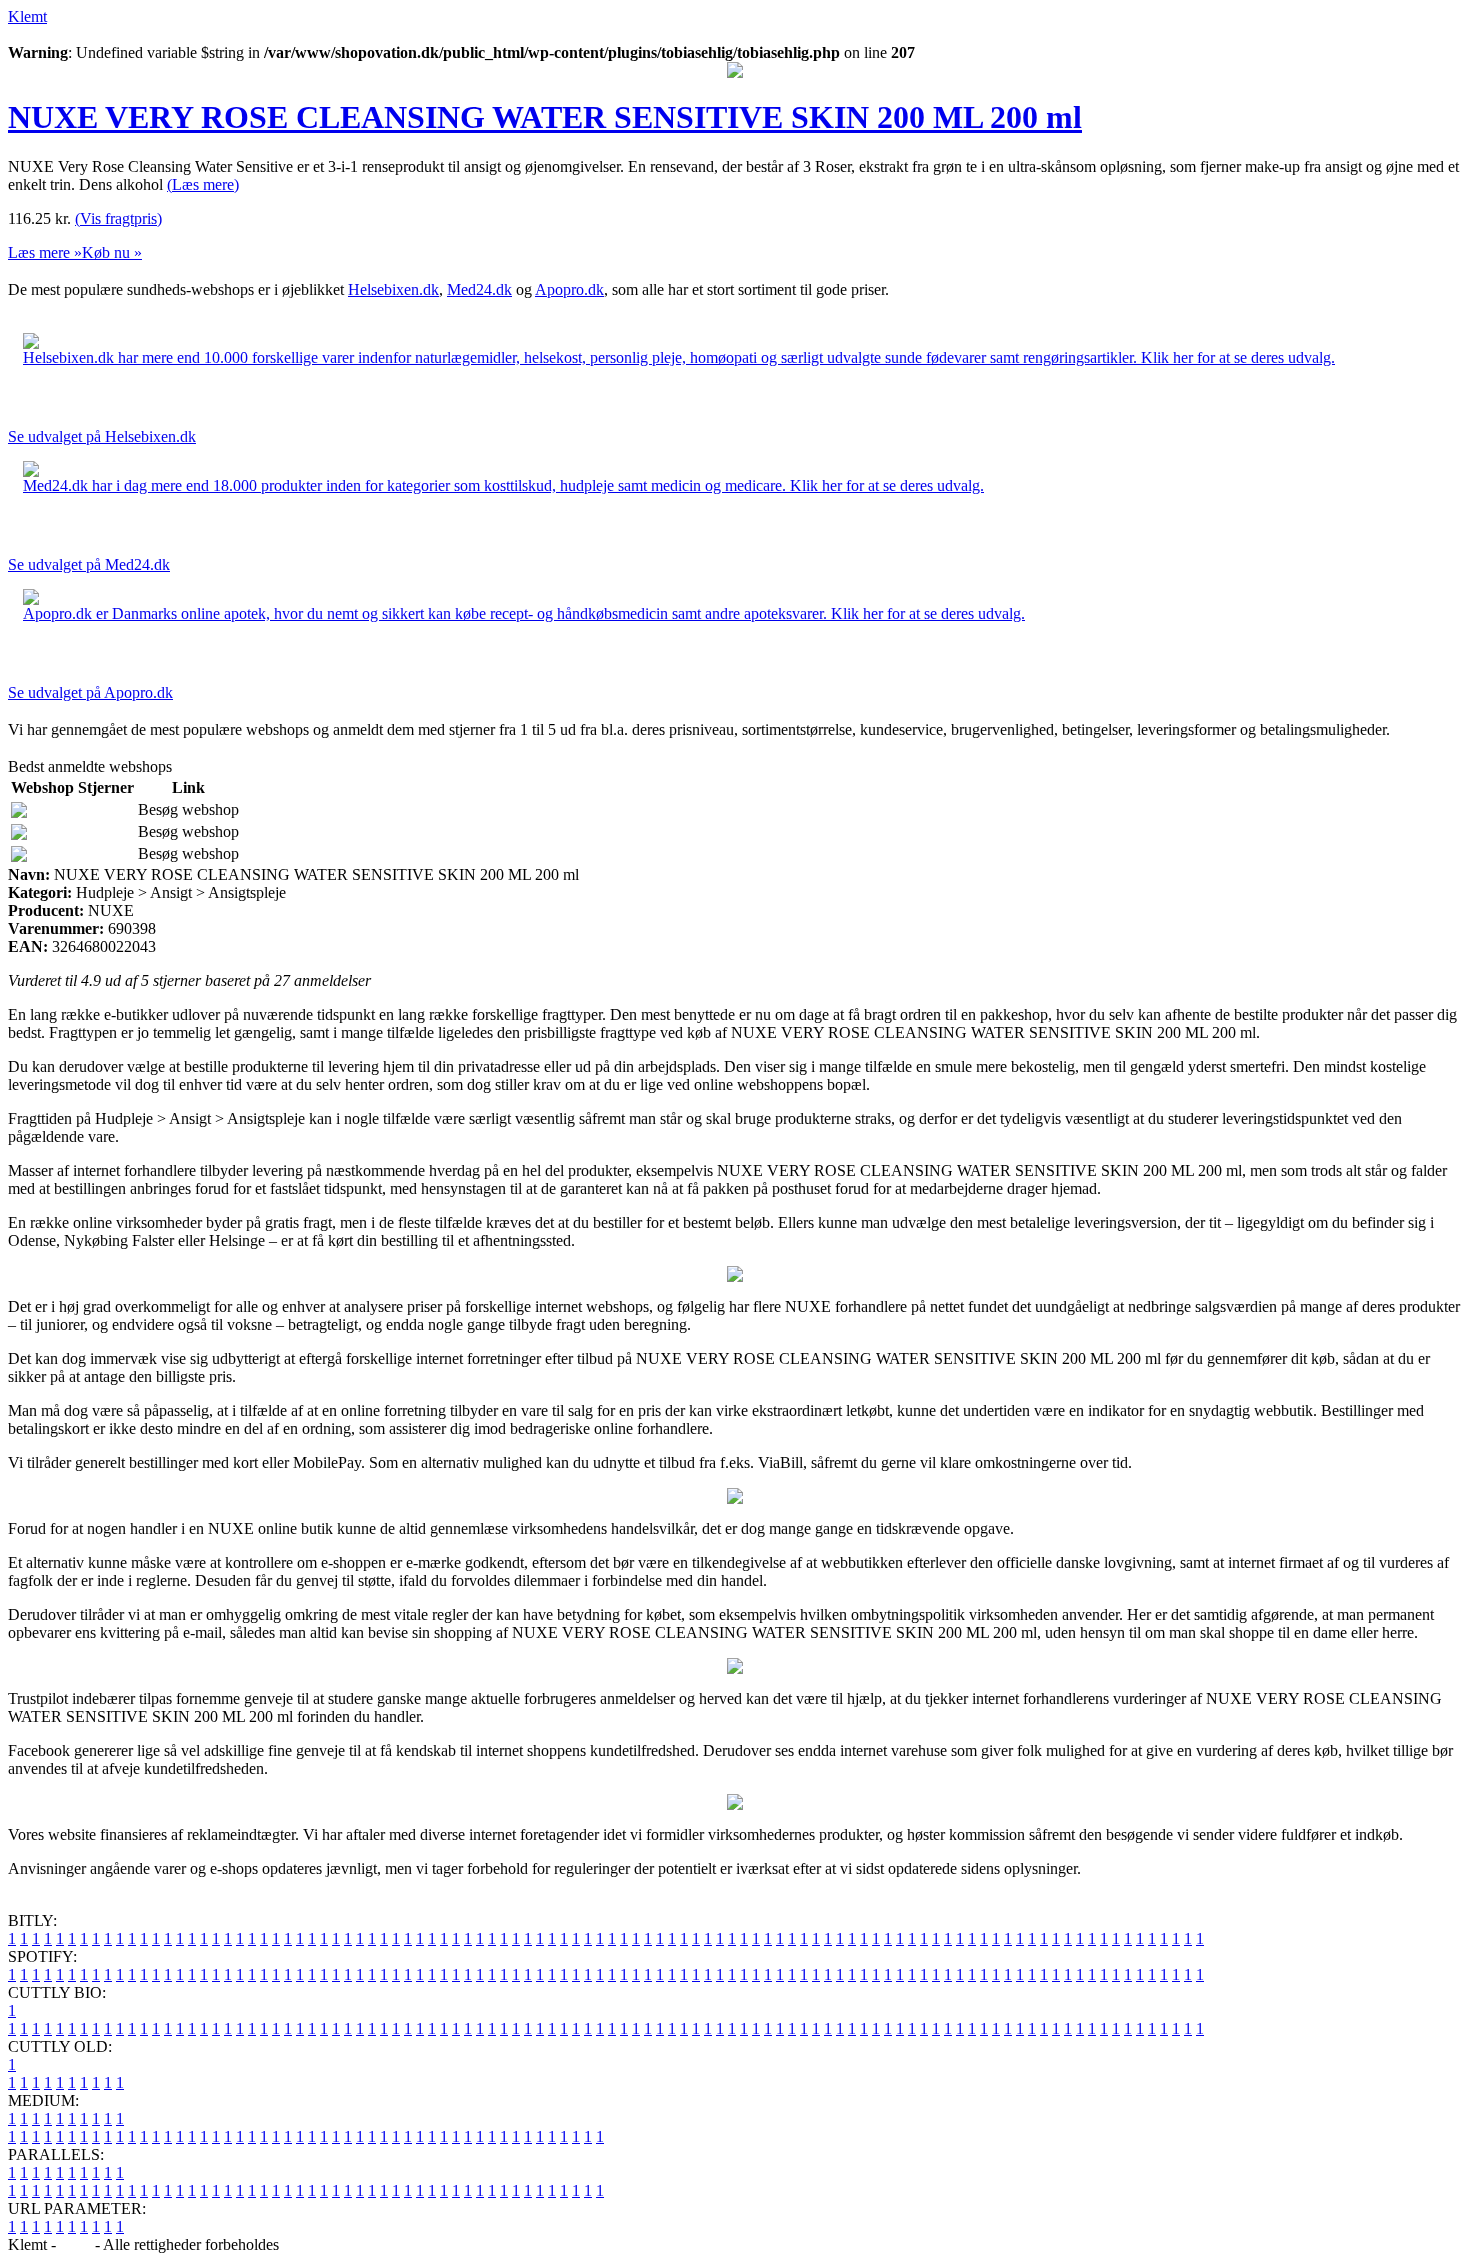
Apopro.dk (569, 289)
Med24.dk (479, 289)
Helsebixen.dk (393, 289)
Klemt (27, 16)
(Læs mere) (203, 184)
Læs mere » (45, 252)
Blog (75, 2244)
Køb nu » (112, 252)
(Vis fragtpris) (118, 218)
